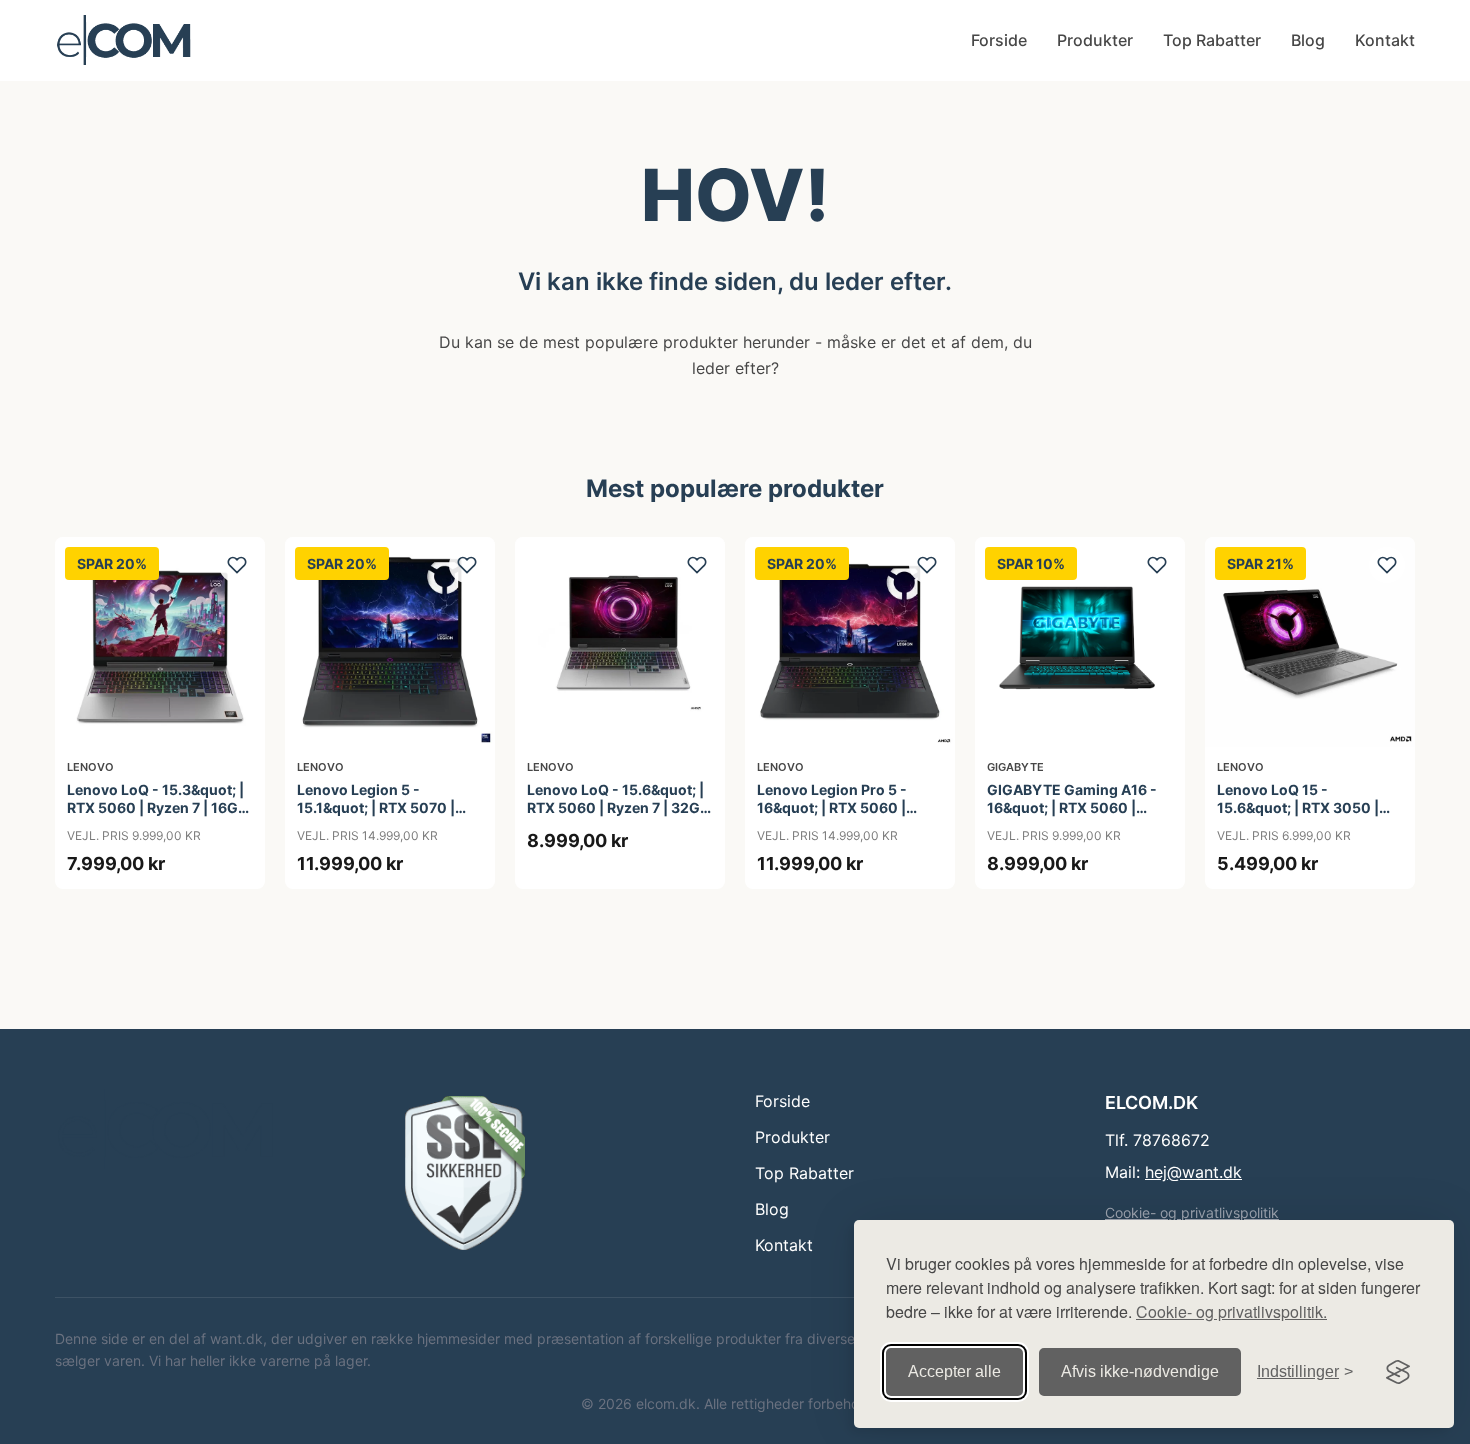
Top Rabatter (1212, 40)
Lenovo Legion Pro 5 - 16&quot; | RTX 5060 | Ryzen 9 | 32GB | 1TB (832, 807)
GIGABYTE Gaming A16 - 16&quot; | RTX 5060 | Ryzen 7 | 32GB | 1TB (1072, 807)
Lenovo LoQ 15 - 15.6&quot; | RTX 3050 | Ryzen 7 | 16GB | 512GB (1298, 807)
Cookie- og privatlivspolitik (1192, 1212)
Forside (999, 40)
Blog (1308, 40)
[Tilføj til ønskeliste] (237, 565)
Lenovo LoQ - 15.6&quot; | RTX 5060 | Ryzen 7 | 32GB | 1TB (618, 807)
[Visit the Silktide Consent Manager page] (1398, 1372)
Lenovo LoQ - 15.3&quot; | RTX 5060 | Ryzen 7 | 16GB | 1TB (157, 807)
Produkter (1095, 40)
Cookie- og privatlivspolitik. (1231, 1311)
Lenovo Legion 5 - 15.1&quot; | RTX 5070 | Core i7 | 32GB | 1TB (376, 807)
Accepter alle (954, 1371)
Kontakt (1385, 40)
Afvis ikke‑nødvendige (1140, 1371)
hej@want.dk (1193, 1172)
